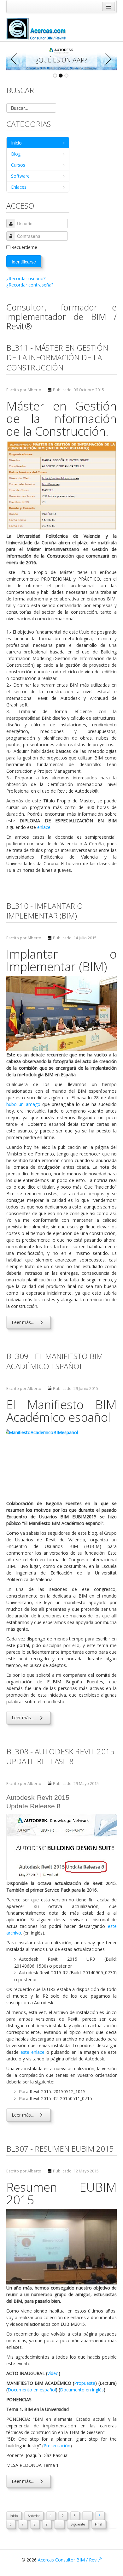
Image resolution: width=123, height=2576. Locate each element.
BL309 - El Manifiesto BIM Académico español (55, 1361)
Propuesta (85, 2383)
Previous (16, 59)
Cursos (18, 165)
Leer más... (23, 1322)
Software (20, 176)
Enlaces (19, 187)
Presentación (57, 2446)
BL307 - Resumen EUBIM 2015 (60, 2149)
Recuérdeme (24, 247)
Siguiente (78, 2524)
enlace (44, 827)
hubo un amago (23, 1104)
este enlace (32, 2052)
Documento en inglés (82, 2390)
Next (107, 59)
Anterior (34, 2516)
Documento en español (32, 2390)
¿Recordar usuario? (26, 278)
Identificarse (24, 262)
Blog (16, 154)
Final (99, 2524)
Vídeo (53, 2373)
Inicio (16, 143)
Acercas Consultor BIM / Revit (70, 2560)
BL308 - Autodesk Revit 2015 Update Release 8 (60, 1756)
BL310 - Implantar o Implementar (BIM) (45, 911)
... (87, 2516)
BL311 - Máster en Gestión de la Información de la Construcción (57, 357)
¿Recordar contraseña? (30, 285)
